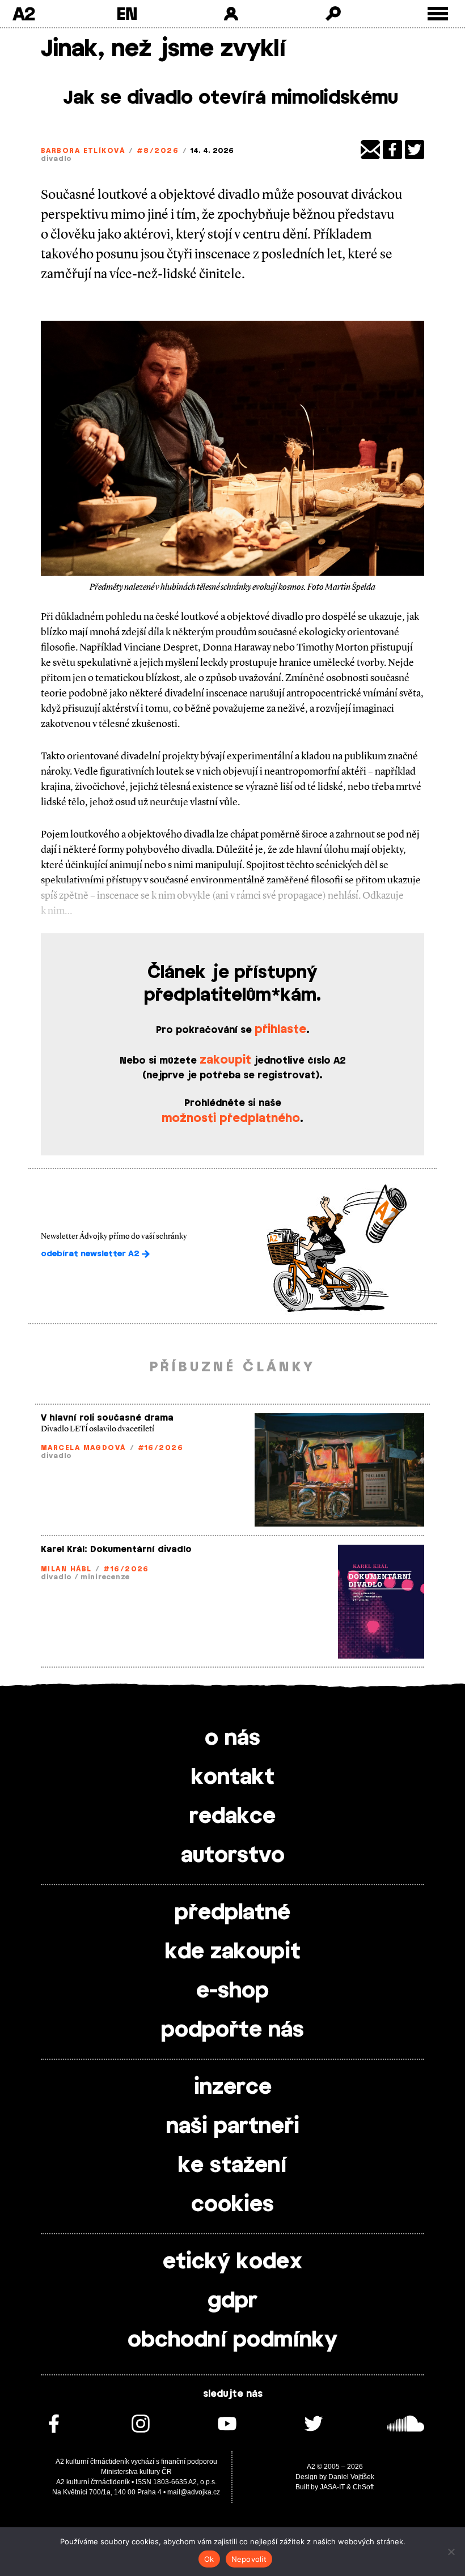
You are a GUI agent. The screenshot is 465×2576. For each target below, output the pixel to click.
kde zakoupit (233, 1952)
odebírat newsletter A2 (91, 1254)
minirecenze (105, 1577)
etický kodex (232, 2262)
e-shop (232, 1991)
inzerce (233, 2088)
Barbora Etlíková (83, 151)
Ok (209, 2559)
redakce (232, 1817)
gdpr (232, 2301)
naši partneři (233, 2127)
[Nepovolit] (451, 2552)
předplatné (232, 1913)
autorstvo (233, 1856)
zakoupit (225, 1060)
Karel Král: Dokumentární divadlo (116, 1550)
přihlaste (280, 1030)
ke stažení (232, 2166)
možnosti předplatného (231, 1119)
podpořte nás (232, 2030)
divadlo (56, 159)
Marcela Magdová (83, 1448)
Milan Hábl (66, 1569)
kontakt (233, 1778)
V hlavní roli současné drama (107, 1418)
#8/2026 (158, 151)
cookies (232, 2205)
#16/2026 (161, 1448)
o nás (232, 1738)
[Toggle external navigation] (438, 14)
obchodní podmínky (232, 2340)
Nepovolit (249, 2559)
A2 (24, 14)
